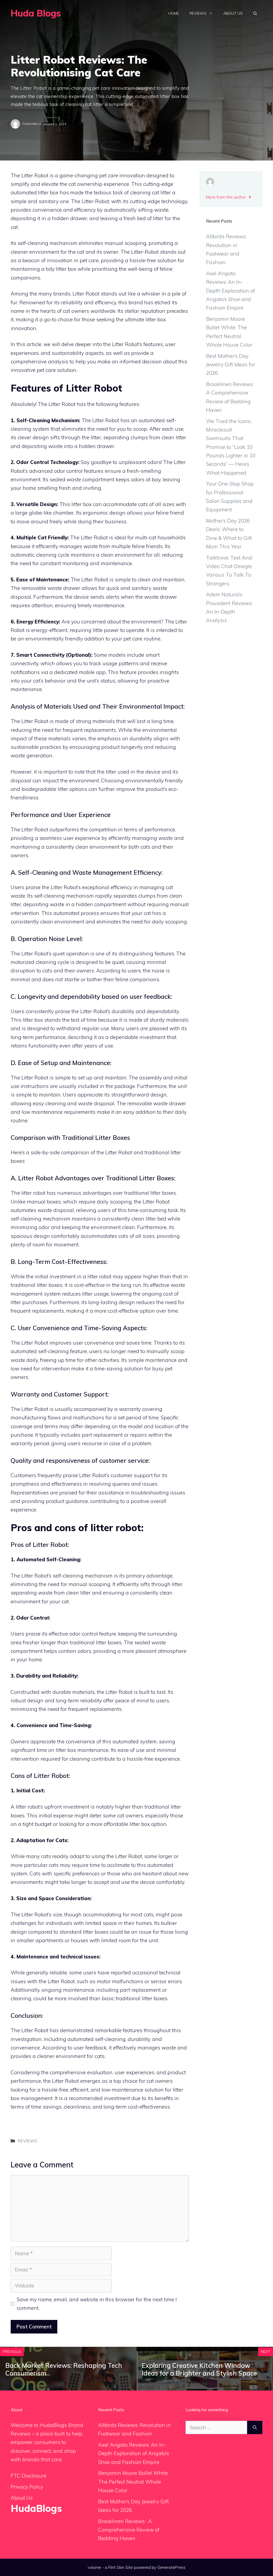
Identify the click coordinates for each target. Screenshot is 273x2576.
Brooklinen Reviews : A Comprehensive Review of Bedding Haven (129, 2530)
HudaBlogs (36, 2508)
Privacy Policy (27, 2487)
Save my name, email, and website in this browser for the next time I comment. (97, 2304)
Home (174, 13)
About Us (233, 13)
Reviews (198, 13)
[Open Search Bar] (255, 13)
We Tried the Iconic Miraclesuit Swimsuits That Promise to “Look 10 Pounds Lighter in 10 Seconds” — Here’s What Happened (231, 447)
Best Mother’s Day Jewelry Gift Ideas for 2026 (231, 365)
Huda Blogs (36, 13)
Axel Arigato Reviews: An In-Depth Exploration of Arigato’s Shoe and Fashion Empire (230, 291)
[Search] (255, 2428)
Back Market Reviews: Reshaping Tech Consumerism (64, 2369)
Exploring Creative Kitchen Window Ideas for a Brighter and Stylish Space (199, 2369)
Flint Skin (116, 2567)
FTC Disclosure (29, 2476)
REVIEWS (27, 2141)
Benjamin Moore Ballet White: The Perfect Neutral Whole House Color (133, 2482)
